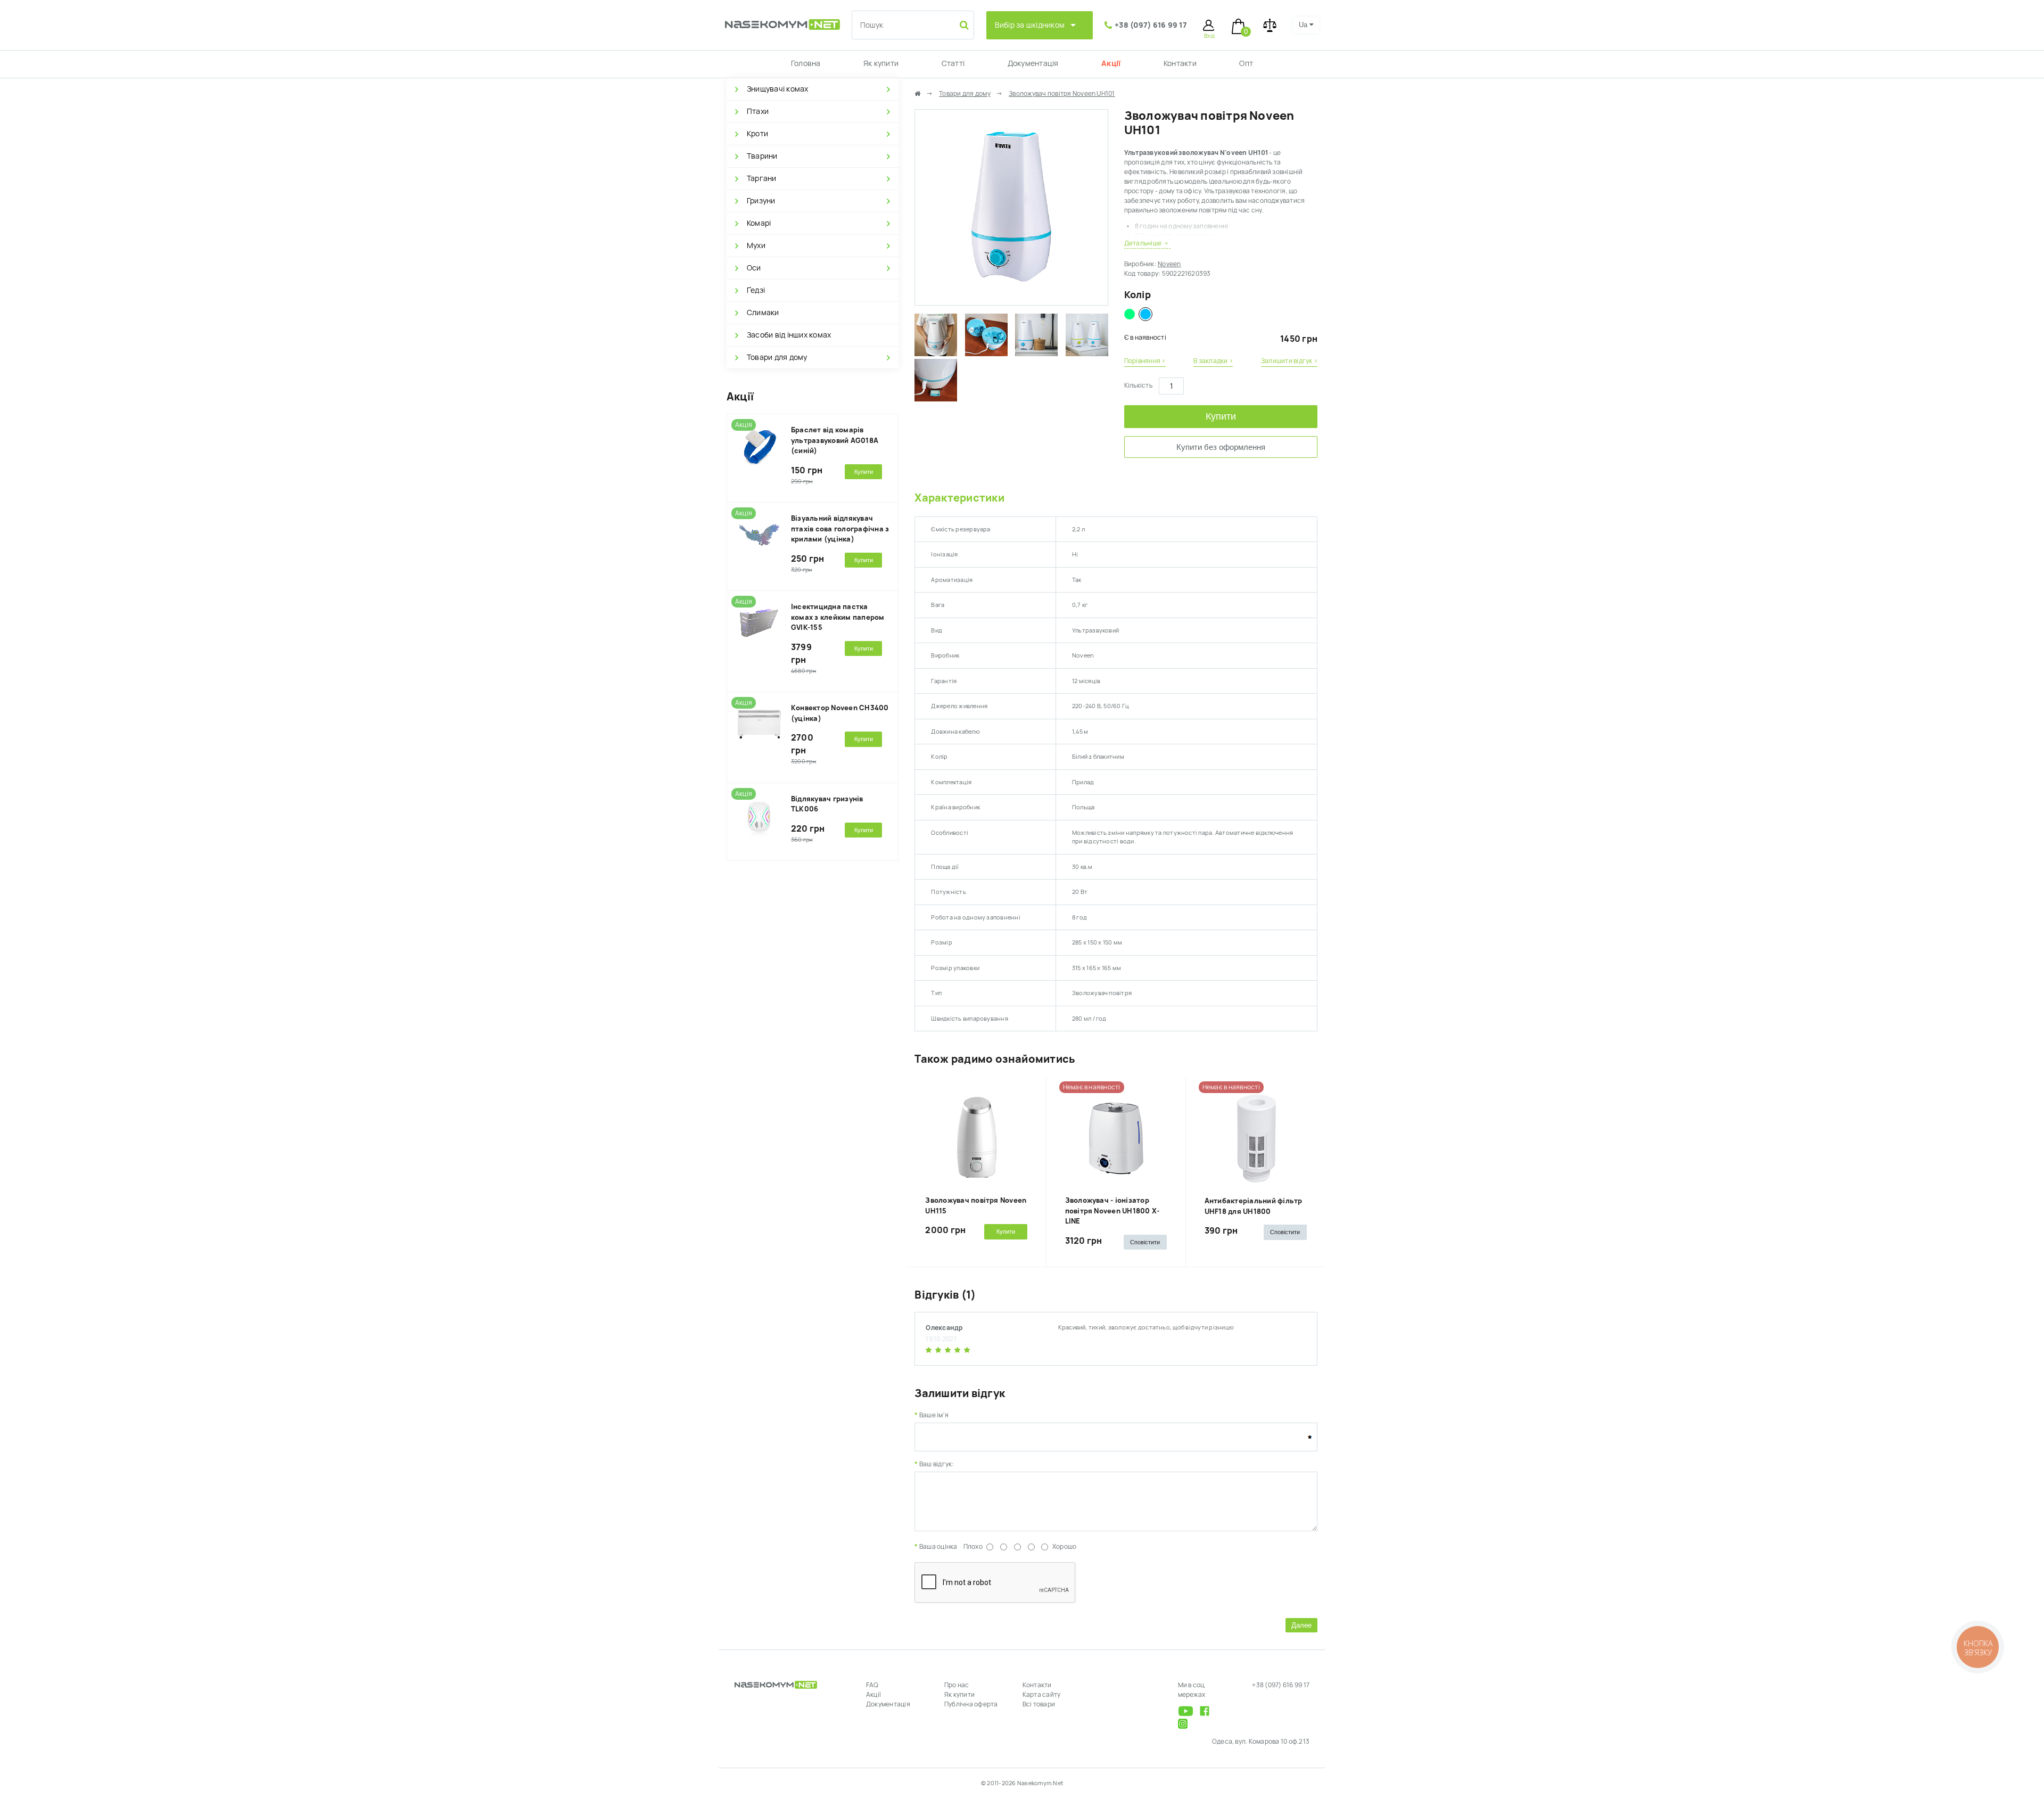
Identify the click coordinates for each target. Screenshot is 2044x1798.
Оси (754, 268)
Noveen (1169, 264)
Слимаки (763, 313)
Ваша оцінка (938, 1547)
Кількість (1138, 385)
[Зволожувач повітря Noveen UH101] (1011, 300)
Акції (1111, 63)
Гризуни (761, 201)
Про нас (957, 1685)
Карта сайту (1042, 1695)
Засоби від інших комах (789, 335)
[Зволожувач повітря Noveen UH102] (1130, 314)
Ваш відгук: (937, 1464)
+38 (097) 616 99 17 (1151, 25)
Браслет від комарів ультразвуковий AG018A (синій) (835, 440)
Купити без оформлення (1221, 447)
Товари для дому (777, 357)
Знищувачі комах (778, 89)
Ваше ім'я (934, 1415)
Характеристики (959, 498)
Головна (806, 63)
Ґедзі (756, 290)
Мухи (756, 245)
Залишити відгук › (1289, 361)
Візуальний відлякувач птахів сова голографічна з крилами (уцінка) (840, 529)
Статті (953, 63)
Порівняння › (1145, 361)
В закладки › (1213, 361)
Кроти (757, 134)
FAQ (872, 1685)
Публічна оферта (971, 1704)
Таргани (762, 178)
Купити (1221, 416)
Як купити (881, 63)
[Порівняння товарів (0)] (1270, 25)
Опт (1246, 63)
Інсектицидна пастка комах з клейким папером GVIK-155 (838, 617)
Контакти (1180, 63)
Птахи (758, 111)
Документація (1033, 63)
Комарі (759, 223)
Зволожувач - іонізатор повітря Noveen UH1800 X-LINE (1112, 1211)
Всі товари (1039, 1704)
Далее (1301, 1625)
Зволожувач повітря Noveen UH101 (1062, 94)
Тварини (762, 156)
